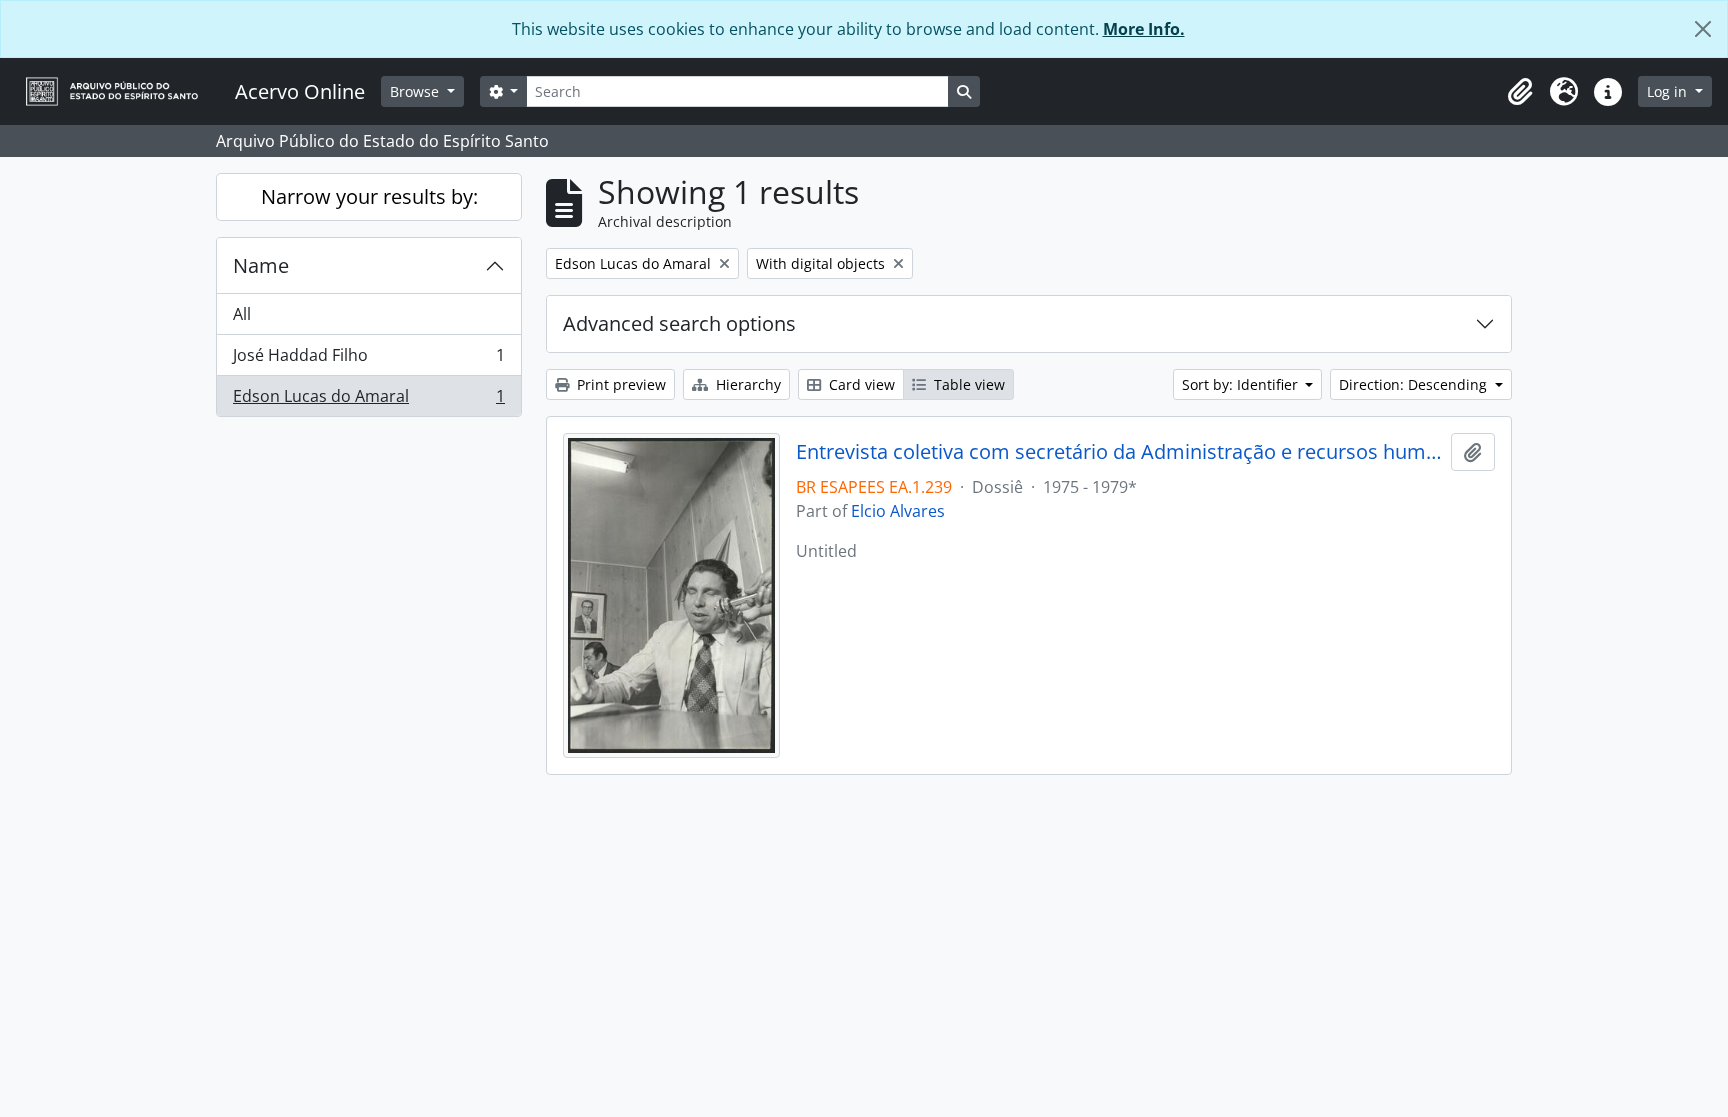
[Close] (1703, 29)
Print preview (619, 384)
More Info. (1144, 29)
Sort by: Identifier (1242, 384)
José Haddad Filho (368, 360)
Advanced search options (679, 323)
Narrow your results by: (369, 196)
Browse (416, 91)
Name (261, 265)
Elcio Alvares (898, 511)
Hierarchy (746, 384)
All (242, 314)
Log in (1669, 91)
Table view (967, 384)
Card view (860, 384)
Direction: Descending (1415, 384)
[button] (1520, 92)
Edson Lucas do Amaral (368, 400)
